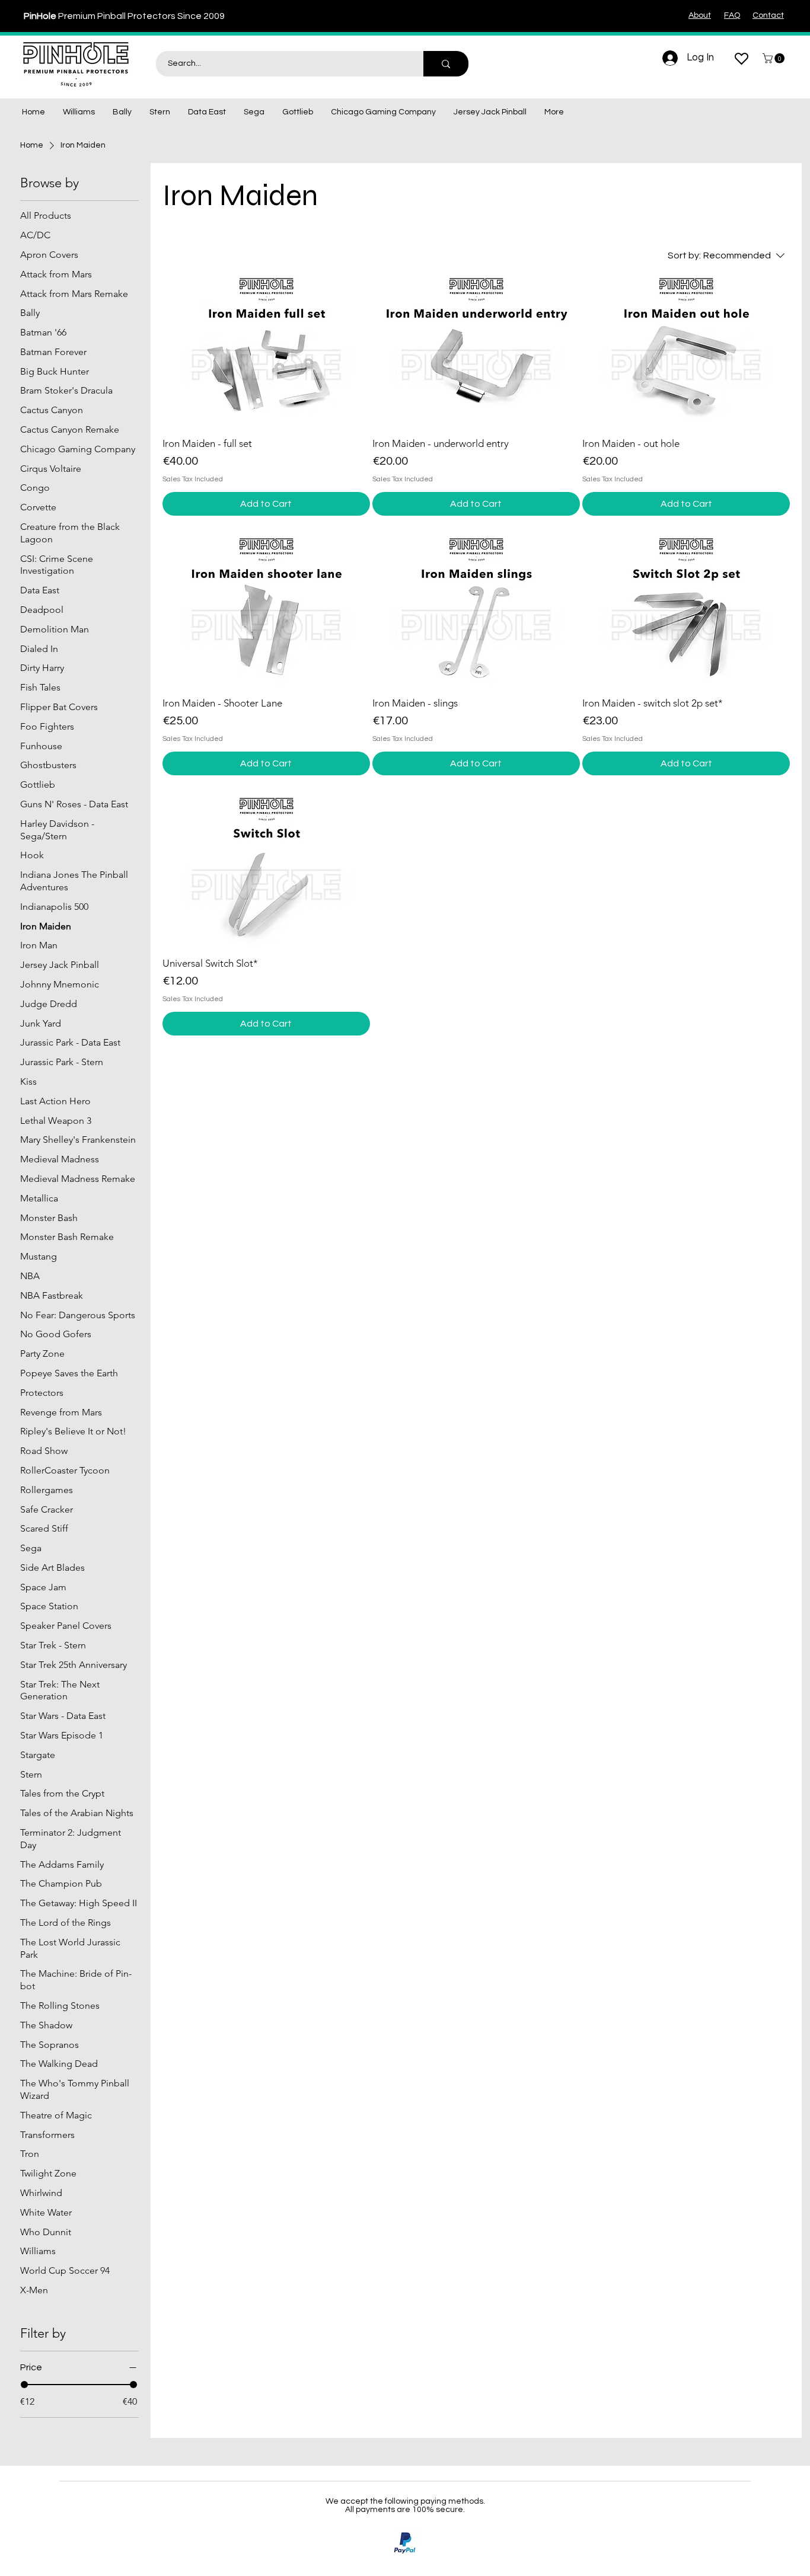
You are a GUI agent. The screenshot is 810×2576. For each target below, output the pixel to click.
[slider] (24, 2385)
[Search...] (446, 64)
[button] (775, 58)
